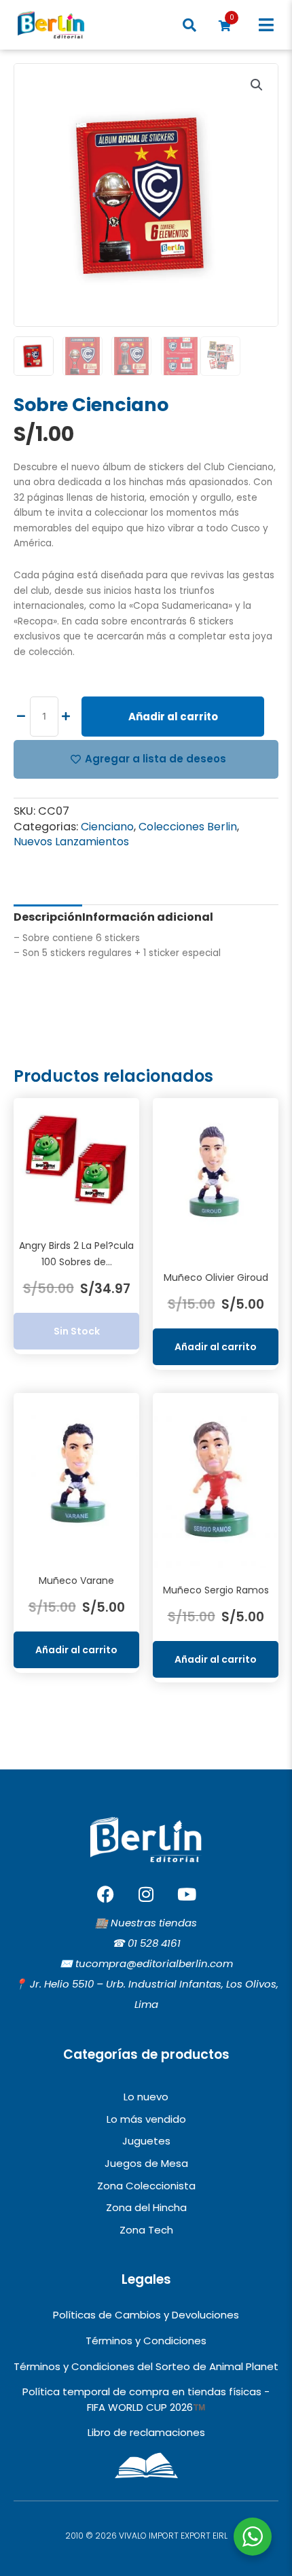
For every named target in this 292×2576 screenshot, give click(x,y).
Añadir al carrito (173, 717)
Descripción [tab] (48, 917)
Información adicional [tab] (148, 917)
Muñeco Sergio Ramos (216, 1590)
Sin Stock (77, 1331)
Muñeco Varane (76, 1581)
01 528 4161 (154, 1943)
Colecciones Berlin (188, 827)
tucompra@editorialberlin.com (154, 1963)
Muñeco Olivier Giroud (216, 1277)
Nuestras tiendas (154, 1923)
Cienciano (107, 827)
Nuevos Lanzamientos (71, 842)
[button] (267, 25)
